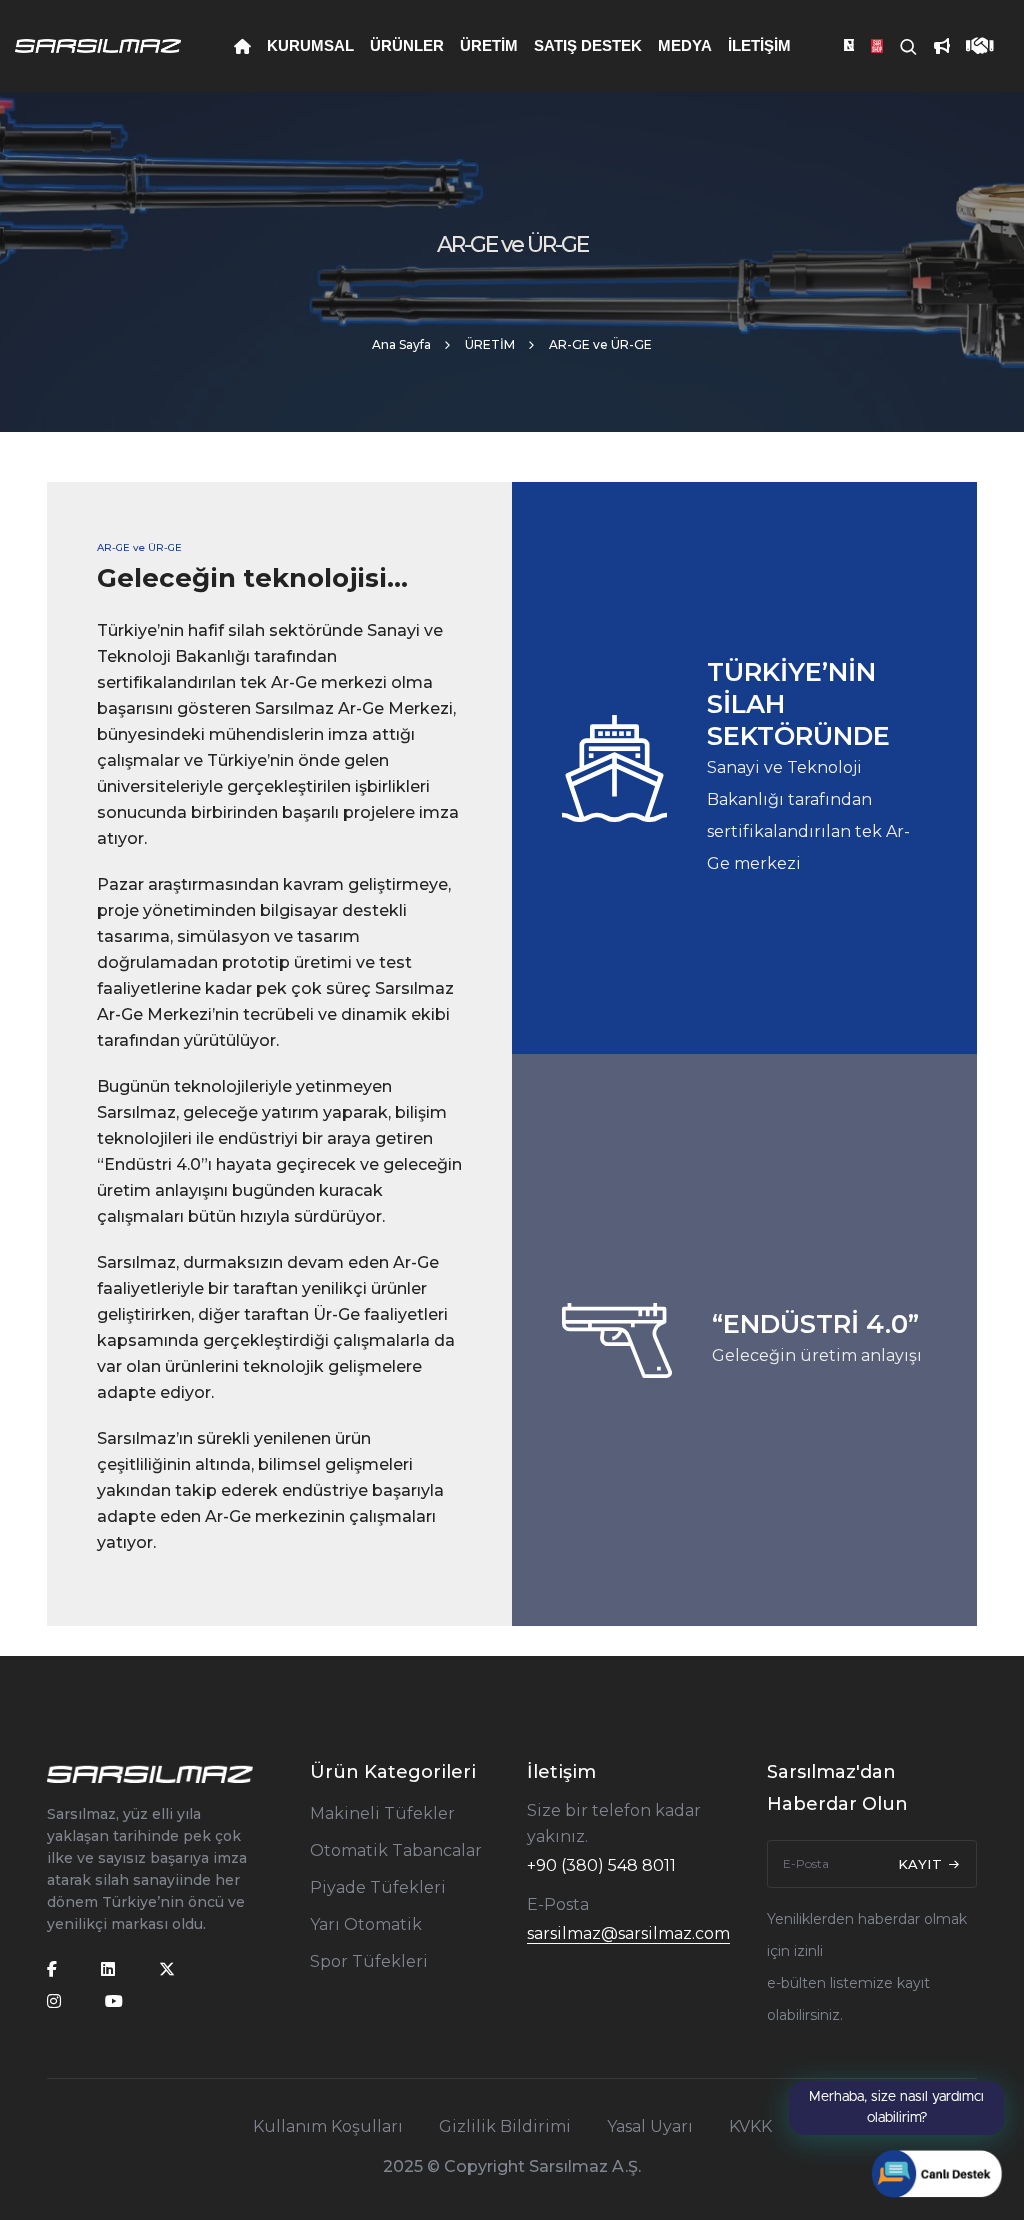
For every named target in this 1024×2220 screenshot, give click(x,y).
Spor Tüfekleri (369, 1961)
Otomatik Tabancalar (396, 1850)
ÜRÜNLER (407, 45)
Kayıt (922, 1864)
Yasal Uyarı (650, 2126)
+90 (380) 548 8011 (601, 1865)
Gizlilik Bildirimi (505, 2126)
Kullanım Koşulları (328, 2126)
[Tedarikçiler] (972, 46)
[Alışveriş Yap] (869, 46)
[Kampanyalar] (934, 46)
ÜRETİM (489, 45)
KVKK (750, 2126)
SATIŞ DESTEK (588, 45)
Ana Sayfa (401, 344)
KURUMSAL (310, 45)
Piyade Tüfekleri (378, 1887)
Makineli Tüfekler (382, 1813)
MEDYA (685, 45)
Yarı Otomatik (366, 1924)
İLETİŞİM (759, 45)
